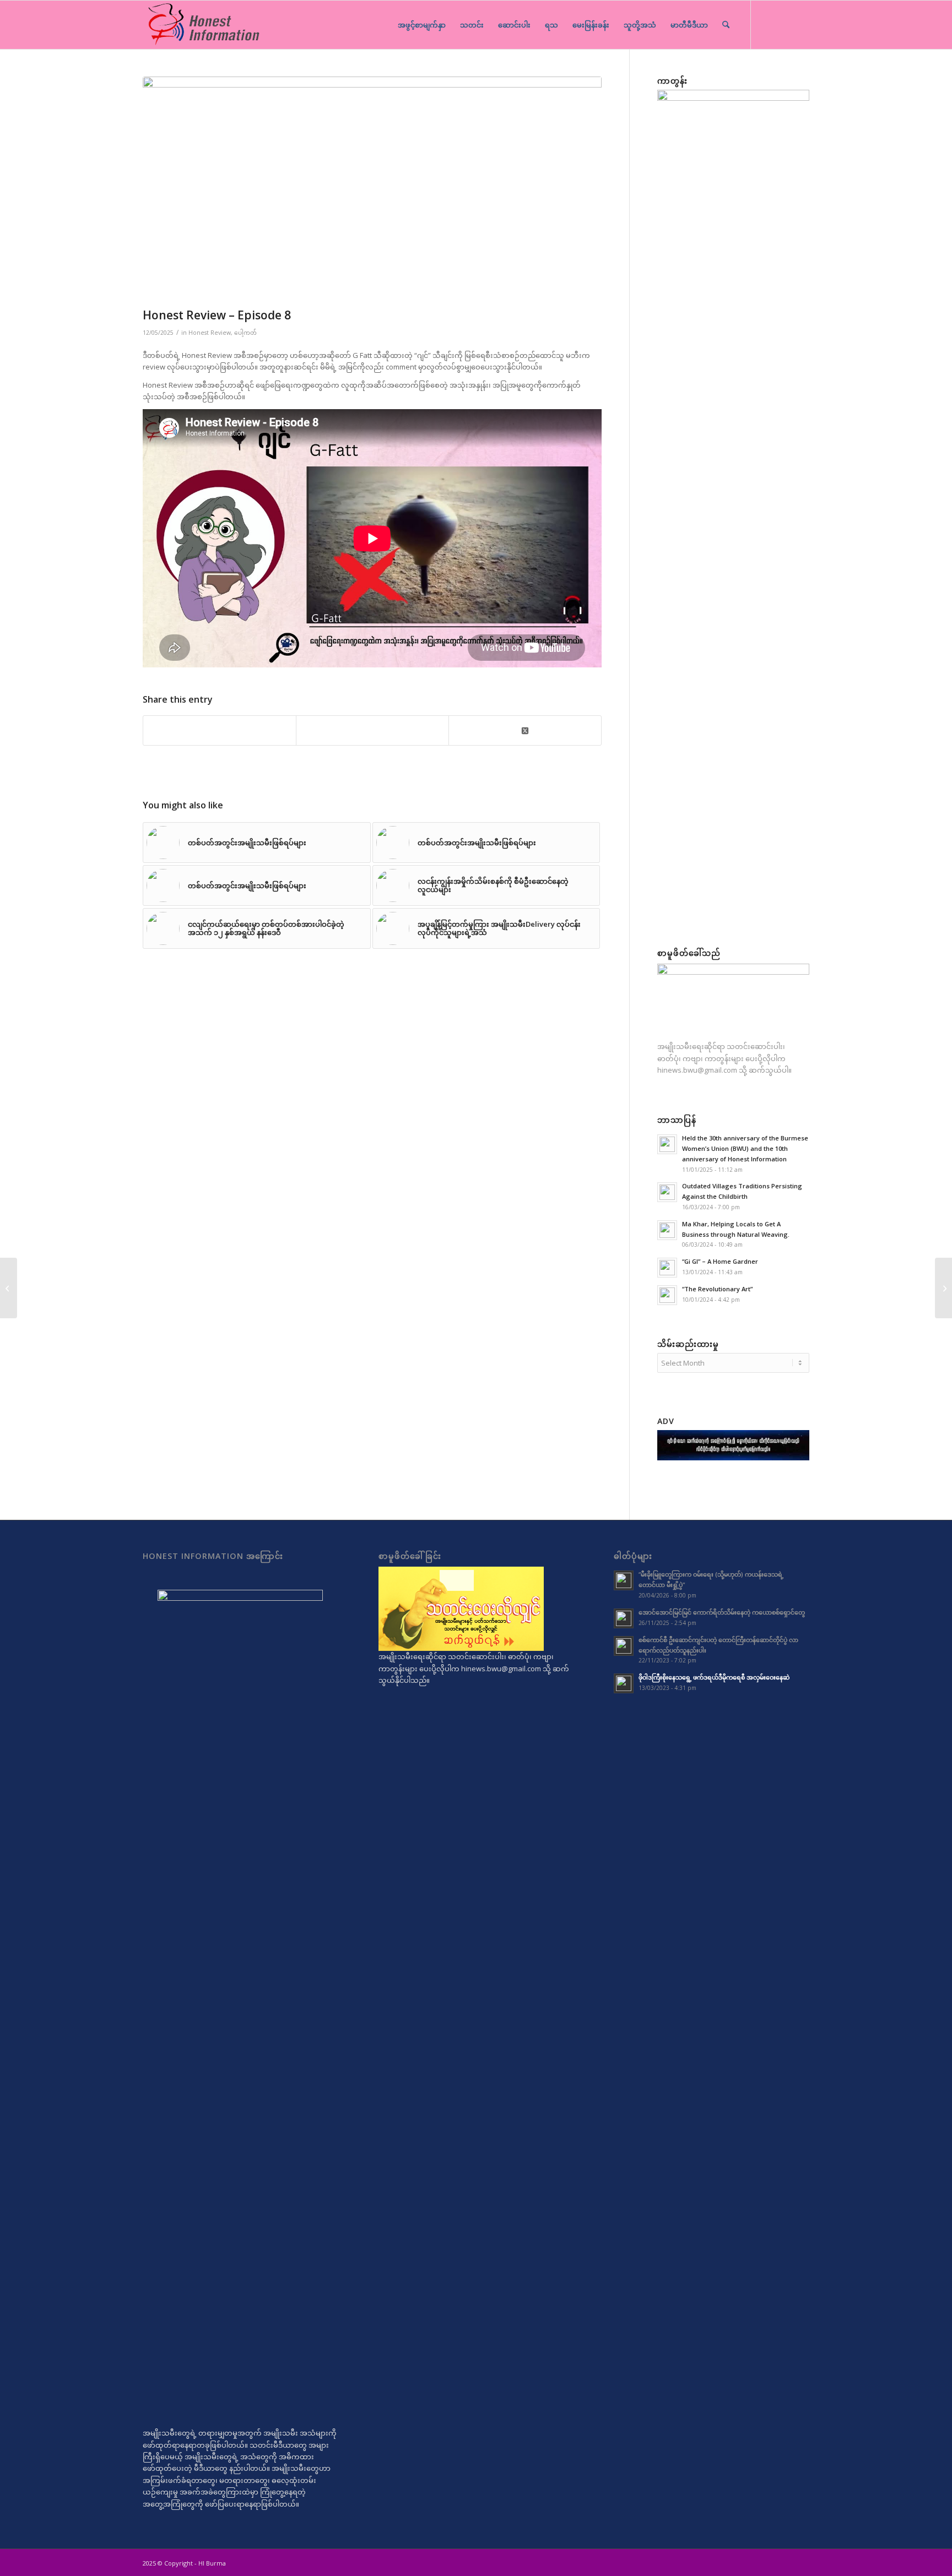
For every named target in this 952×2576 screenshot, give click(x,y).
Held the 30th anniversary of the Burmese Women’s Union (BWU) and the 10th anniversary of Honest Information (745, 1148)
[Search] (726, 25)
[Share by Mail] (372, 730)
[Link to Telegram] (768, 24)
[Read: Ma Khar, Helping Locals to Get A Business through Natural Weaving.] (667, 1230)
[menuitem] (422, 25)
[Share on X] (525, 730)
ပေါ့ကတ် (245, 333)
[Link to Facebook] (801, 24)
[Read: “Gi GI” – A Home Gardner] (667, 1268)
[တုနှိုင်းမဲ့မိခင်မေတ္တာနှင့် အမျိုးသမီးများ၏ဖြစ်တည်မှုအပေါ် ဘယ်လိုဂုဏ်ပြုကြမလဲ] (9, 1288)
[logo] (203, 25)
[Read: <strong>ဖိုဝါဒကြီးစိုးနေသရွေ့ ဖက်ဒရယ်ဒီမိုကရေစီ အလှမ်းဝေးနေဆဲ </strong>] (624, 1683)
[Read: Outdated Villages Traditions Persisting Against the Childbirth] (667, 1192)
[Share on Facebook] (220, 730)
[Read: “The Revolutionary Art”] (667, 1295)
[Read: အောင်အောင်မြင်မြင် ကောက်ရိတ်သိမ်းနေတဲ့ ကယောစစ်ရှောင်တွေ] (624, 1618)
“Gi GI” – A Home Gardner (720, 1261)
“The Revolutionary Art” (717, 1289)
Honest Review (210, 333)
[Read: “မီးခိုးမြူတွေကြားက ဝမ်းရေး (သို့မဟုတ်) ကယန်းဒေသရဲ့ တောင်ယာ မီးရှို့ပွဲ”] (624, 1580)
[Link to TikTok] (785, 24)
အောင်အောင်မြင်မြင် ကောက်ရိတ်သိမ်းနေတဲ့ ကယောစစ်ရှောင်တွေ (722, 1612)
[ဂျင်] (372, 189)
